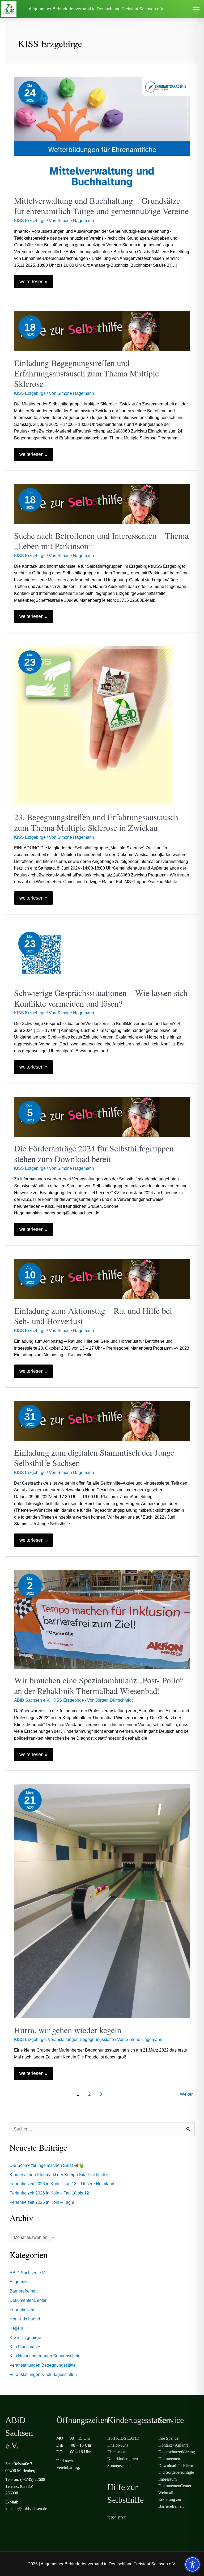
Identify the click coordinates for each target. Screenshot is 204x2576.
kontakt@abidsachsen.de (26, 2509)
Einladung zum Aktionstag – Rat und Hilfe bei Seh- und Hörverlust (93, 1316)
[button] (196, 9)
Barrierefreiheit (24, 2291)
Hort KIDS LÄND (123, 2438)
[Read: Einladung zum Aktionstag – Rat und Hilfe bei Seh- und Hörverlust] (102, 1279)
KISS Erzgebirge (30, 221)
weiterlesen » (36, 280)
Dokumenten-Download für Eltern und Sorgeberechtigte (176, 2465)
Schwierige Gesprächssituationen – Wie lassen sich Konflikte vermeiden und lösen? (101, 998)
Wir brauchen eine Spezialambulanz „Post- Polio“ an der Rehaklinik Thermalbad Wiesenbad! (99, 1685)
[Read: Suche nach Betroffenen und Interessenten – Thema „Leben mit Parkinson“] (102, 504)
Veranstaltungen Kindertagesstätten (43, 2374)
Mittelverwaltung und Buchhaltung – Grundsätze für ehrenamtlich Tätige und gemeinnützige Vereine (101, 206)
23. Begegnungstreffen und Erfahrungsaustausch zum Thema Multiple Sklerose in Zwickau (96, 822)
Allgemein (19, 2282)
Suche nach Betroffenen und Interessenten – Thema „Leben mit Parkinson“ (101, 541)
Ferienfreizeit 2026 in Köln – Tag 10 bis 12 (49, 2193)
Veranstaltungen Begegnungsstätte (81, 2039)
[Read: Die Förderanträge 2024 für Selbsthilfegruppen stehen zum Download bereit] (102, 1117)
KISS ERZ (117, 2518)
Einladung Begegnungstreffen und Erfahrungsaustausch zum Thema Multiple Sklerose (86, 373)
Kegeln (16, 2328)
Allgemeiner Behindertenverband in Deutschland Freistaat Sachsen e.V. (96, 9)
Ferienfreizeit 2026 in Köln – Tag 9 (42, 2202)
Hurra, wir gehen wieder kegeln (68, 2030)
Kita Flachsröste (25, 2347)
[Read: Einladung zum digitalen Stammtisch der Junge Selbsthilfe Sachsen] (102, 1420)
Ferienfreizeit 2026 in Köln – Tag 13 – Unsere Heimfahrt (62, 2184)
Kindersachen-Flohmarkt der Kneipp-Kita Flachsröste (60, 2175)
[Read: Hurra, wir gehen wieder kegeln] (102, 1901)
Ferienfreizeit (22, 2310)
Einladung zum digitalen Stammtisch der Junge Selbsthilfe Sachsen (94, 1458)
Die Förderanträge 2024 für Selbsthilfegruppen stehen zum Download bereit (94, 1153)
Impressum (167, 2479)
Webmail (166, 2493)
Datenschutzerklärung (177, 2452)
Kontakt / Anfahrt (173, 2445)
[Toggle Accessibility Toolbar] (192, 2564)
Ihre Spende (168, 2438)
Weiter (189, 2094)
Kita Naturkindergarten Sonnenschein (45, 2356)
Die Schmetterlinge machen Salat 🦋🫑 (47, 2165)
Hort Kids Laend (25, 2319)
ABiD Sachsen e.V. (32, 1700)
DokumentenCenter (28, 2300)
